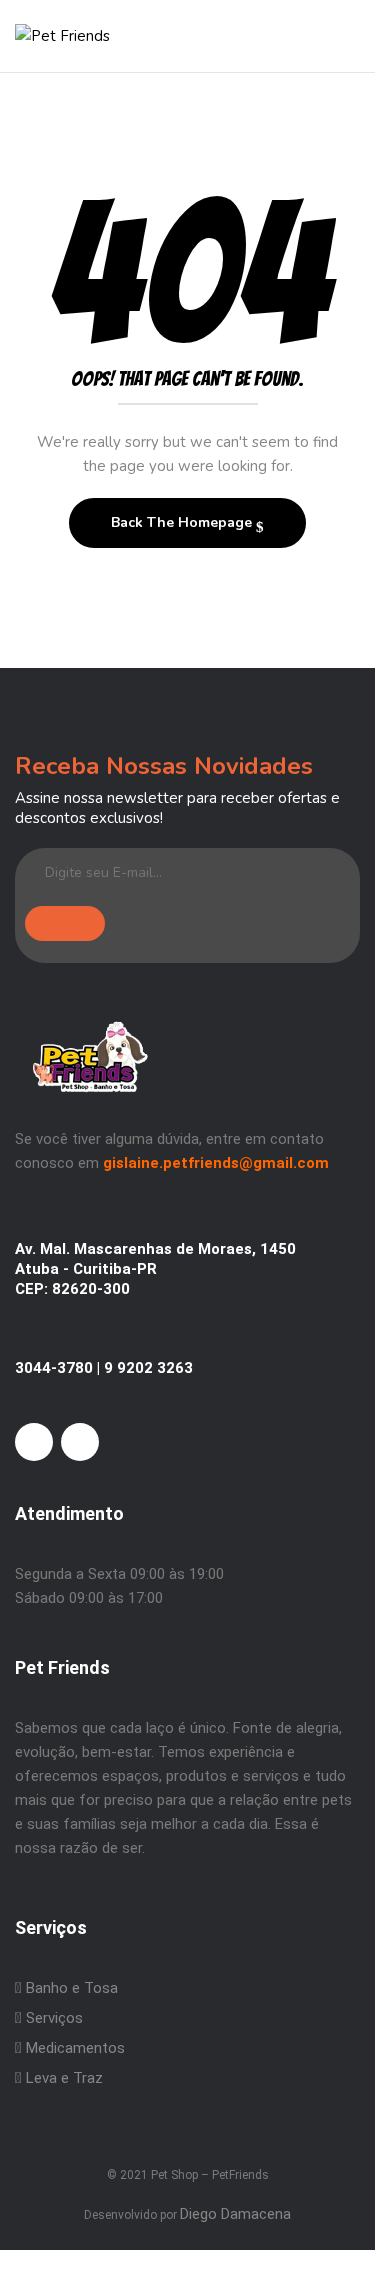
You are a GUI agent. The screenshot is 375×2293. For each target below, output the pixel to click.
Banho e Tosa (70, 1988)
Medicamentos (75, 2048)
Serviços (52, 2018)
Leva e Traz (64, 2078)
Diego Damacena (235, 2214)
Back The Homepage (183, 522)
